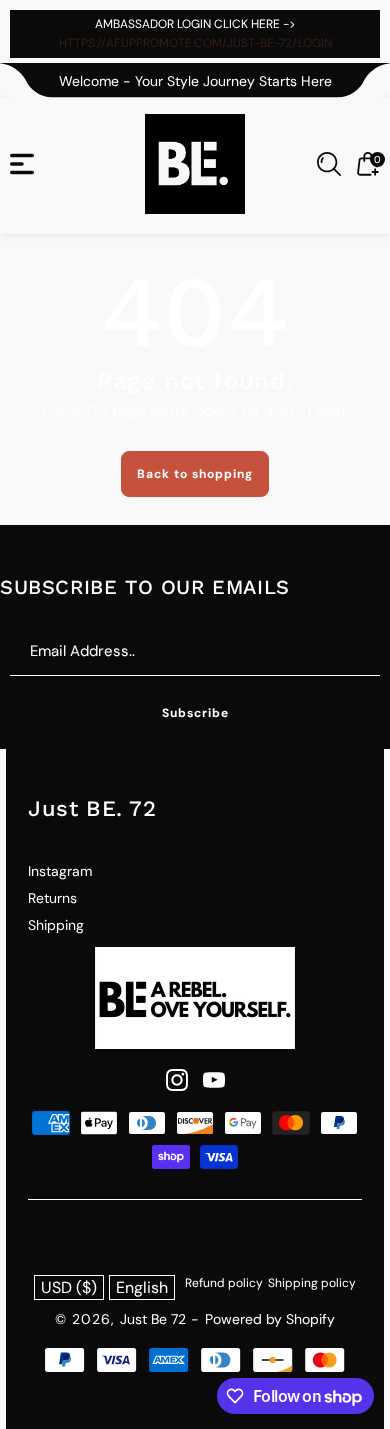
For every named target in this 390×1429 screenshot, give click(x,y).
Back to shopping (195, 474)
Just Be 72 (153, 1319)
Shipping (56, 925)
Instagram (60, 871)
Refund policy (224, 1283)
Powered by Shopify (270, 1319)
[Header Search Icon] (329, 164)
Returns (52, 898)
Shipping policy (312, 1283)
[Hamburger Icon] (22, 164)
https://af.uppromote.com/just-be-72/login (195, 43)
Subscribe (195, 713)
